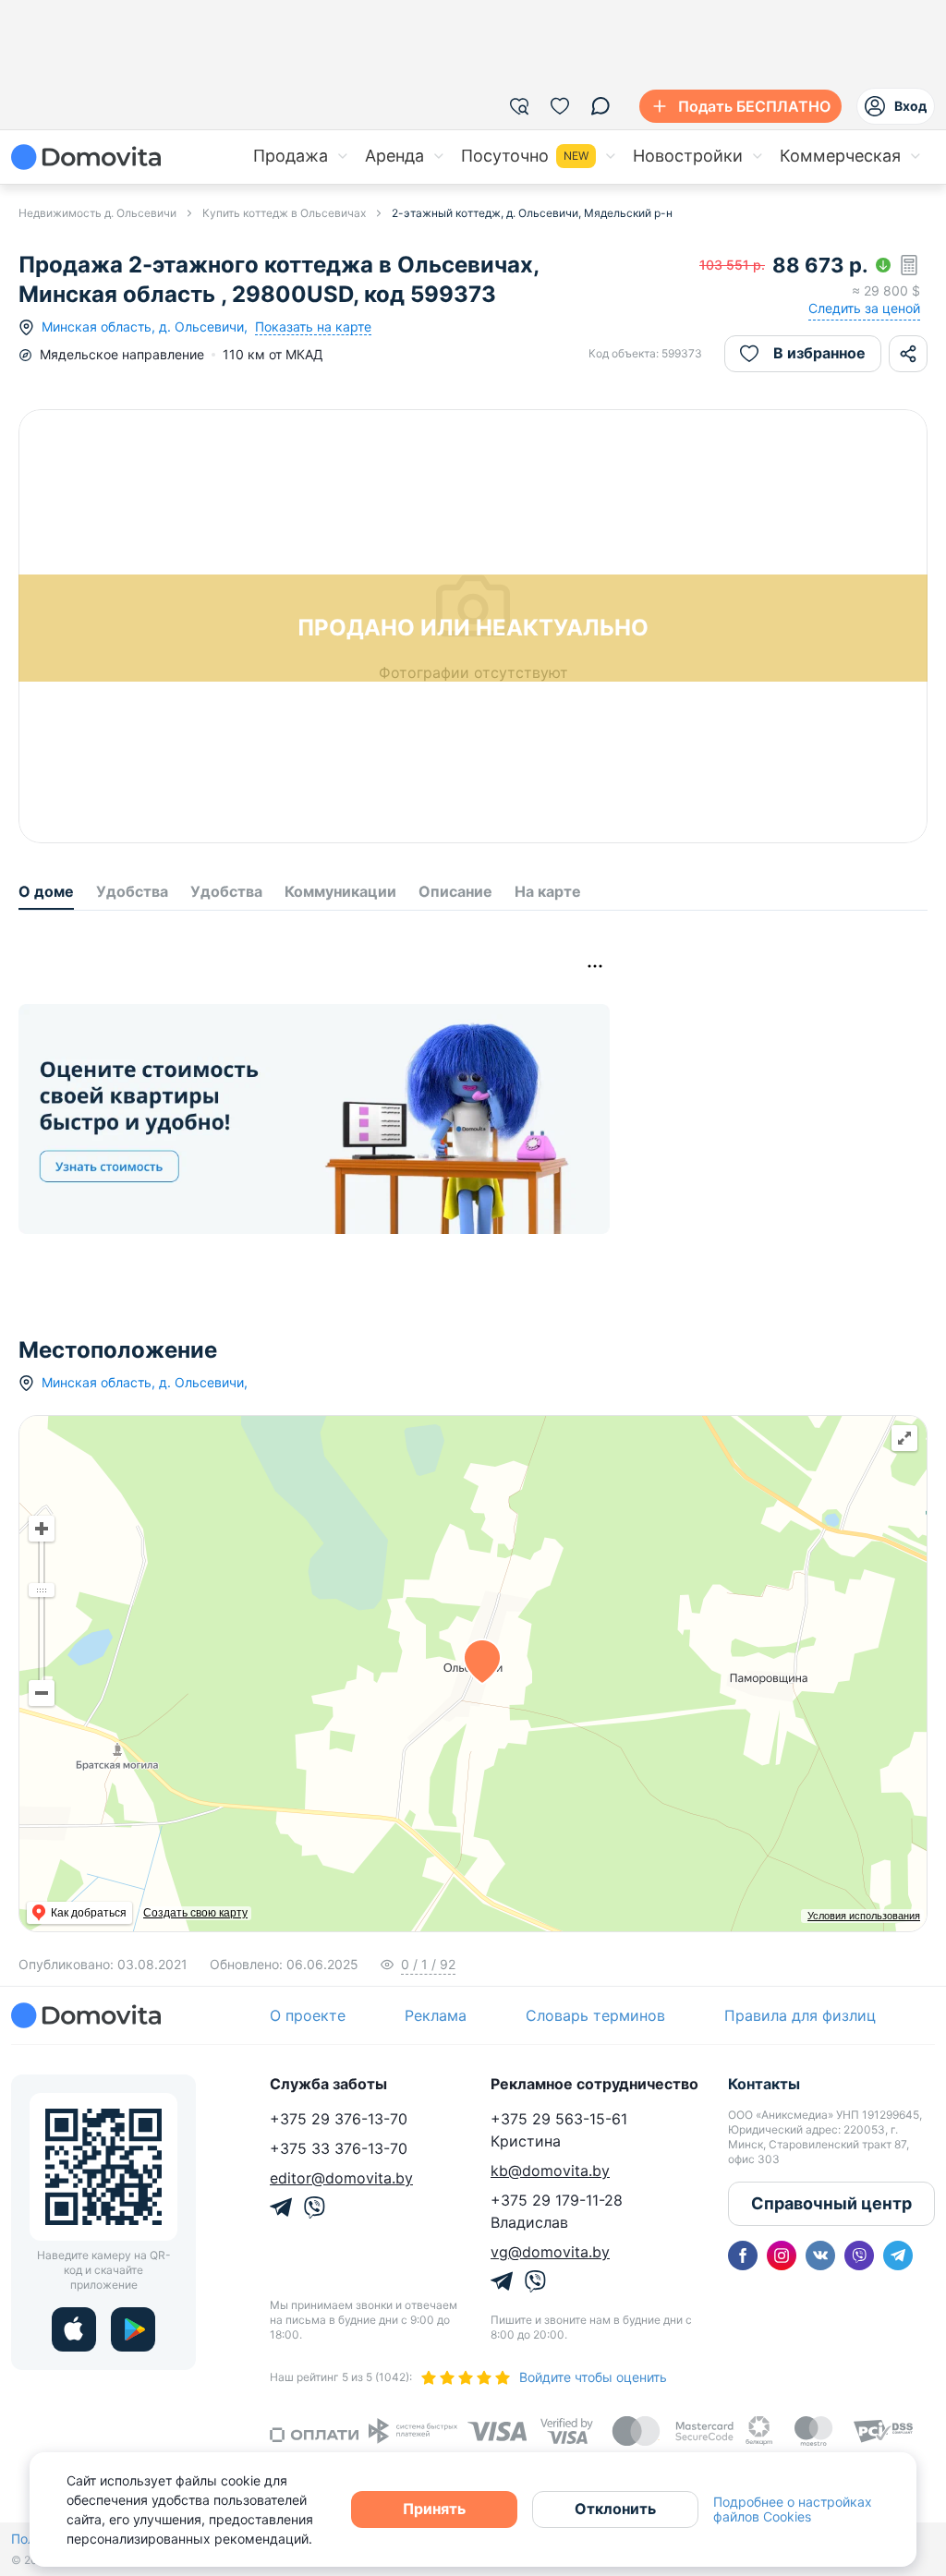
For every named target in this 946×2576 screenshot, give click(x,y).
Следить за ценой (864, 308)
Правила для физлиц (800, 2015)
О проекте (308, 2015)
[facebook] (743, 2256)
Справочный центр (831, 2203)
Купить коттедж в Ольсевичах (284, 213)
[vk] (820, 2256)
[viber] (859, 2256)
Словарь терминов (595, 2015)
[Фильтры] (519, 106)
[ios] (74, 2329)
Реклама (436, 2015)
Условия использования (864, 1916)
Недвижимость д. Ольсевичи (97, 213)
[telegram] (898, 2256)
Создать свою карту (195, 1913)
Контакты (764, 2084)
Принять (434, 2509)
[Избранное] (560, 106)
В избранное (819, 353)
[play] (133, 2329)
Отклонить (615, 2509)
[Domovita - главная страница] (86, 157)
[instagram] (782, 2256)
